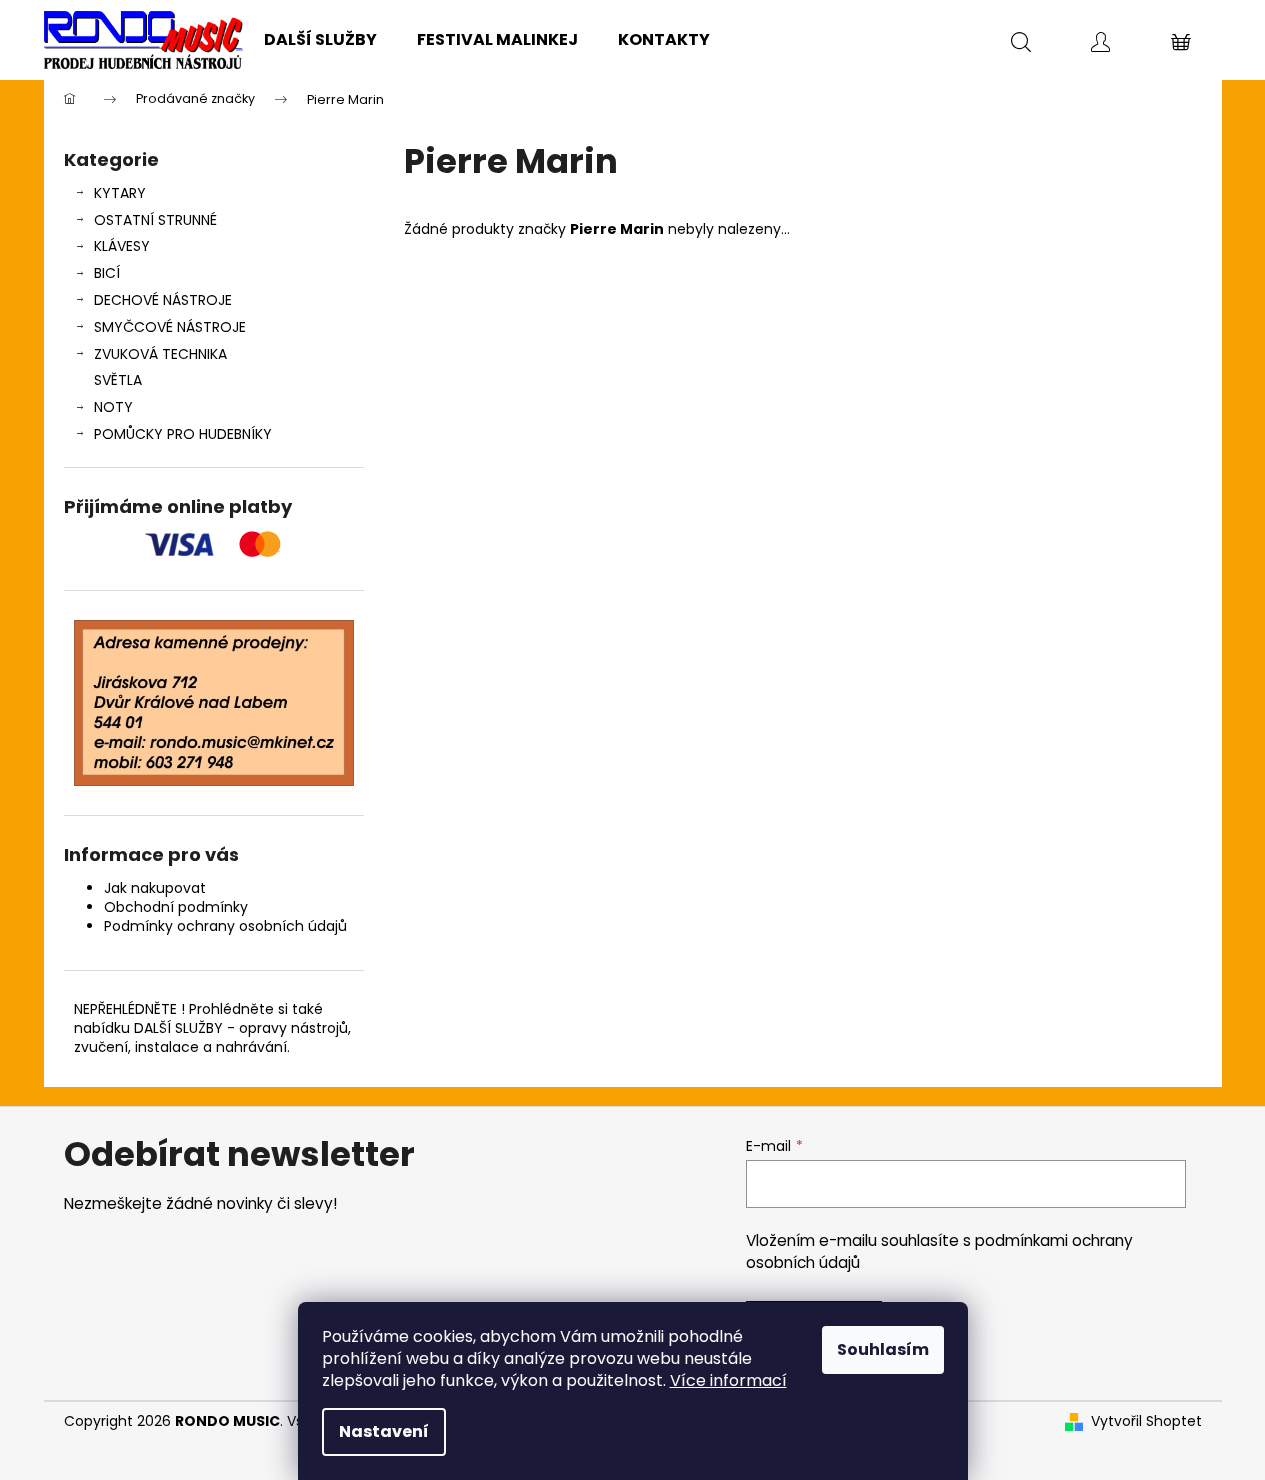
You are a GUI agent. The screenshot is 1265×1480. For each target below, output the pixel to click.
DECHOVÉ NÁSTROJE (163, 300)
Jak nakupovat (155, 888)
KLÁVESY (122, 246)
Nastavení (384, 1431)
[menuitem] (320, 40)
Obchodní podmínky (176, 907)
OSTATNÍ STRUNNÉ (155, 220)
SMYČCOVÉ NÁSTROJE (170, 327)
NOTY (113, 407)
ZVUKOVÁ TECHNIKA (160, 354)
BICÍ (107, 273)
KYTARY (120, 193)
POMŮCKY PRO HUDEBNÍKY (183, 434)
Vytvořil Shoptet (1146, 1421)
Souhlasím (883, 1349)
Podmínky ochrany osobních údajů (225, 926)
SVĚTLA (118, 380)
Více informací (728, 1380)
